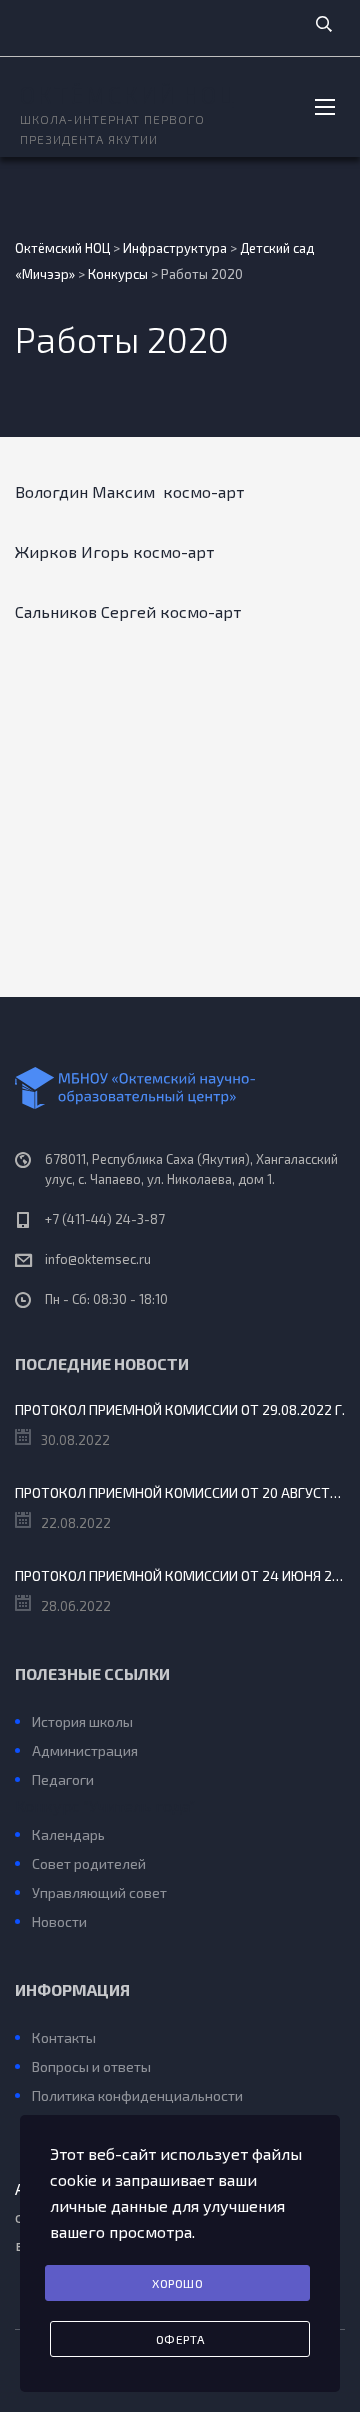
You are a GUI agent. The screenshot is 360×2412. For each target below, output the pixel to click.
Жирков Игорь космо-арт (114, 551)
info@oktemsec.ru (98, 1259)
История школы (82, 1721)
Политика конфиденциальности (137, 2095)
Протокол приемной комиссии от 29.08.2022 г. (180, 1409)
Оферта (180, 2339)
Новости (59, 1921)
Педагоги (63, 1779)
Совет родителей (89, 1863)
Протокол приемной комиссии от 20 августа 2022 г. (180, 1492)
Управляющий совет (99, 1892)
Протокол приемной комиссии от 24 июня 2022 (180, 1575)
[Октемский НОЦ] (180, 1088)
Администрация (85, 1750)
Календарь (68, 1834)
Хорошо (177, 2283)
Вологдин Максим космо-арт (129, 491)
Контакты (64, 2037)
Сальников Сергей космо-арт (128, 611)
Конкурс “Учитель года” (105, 1805)
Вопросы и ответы (91, 2066)
